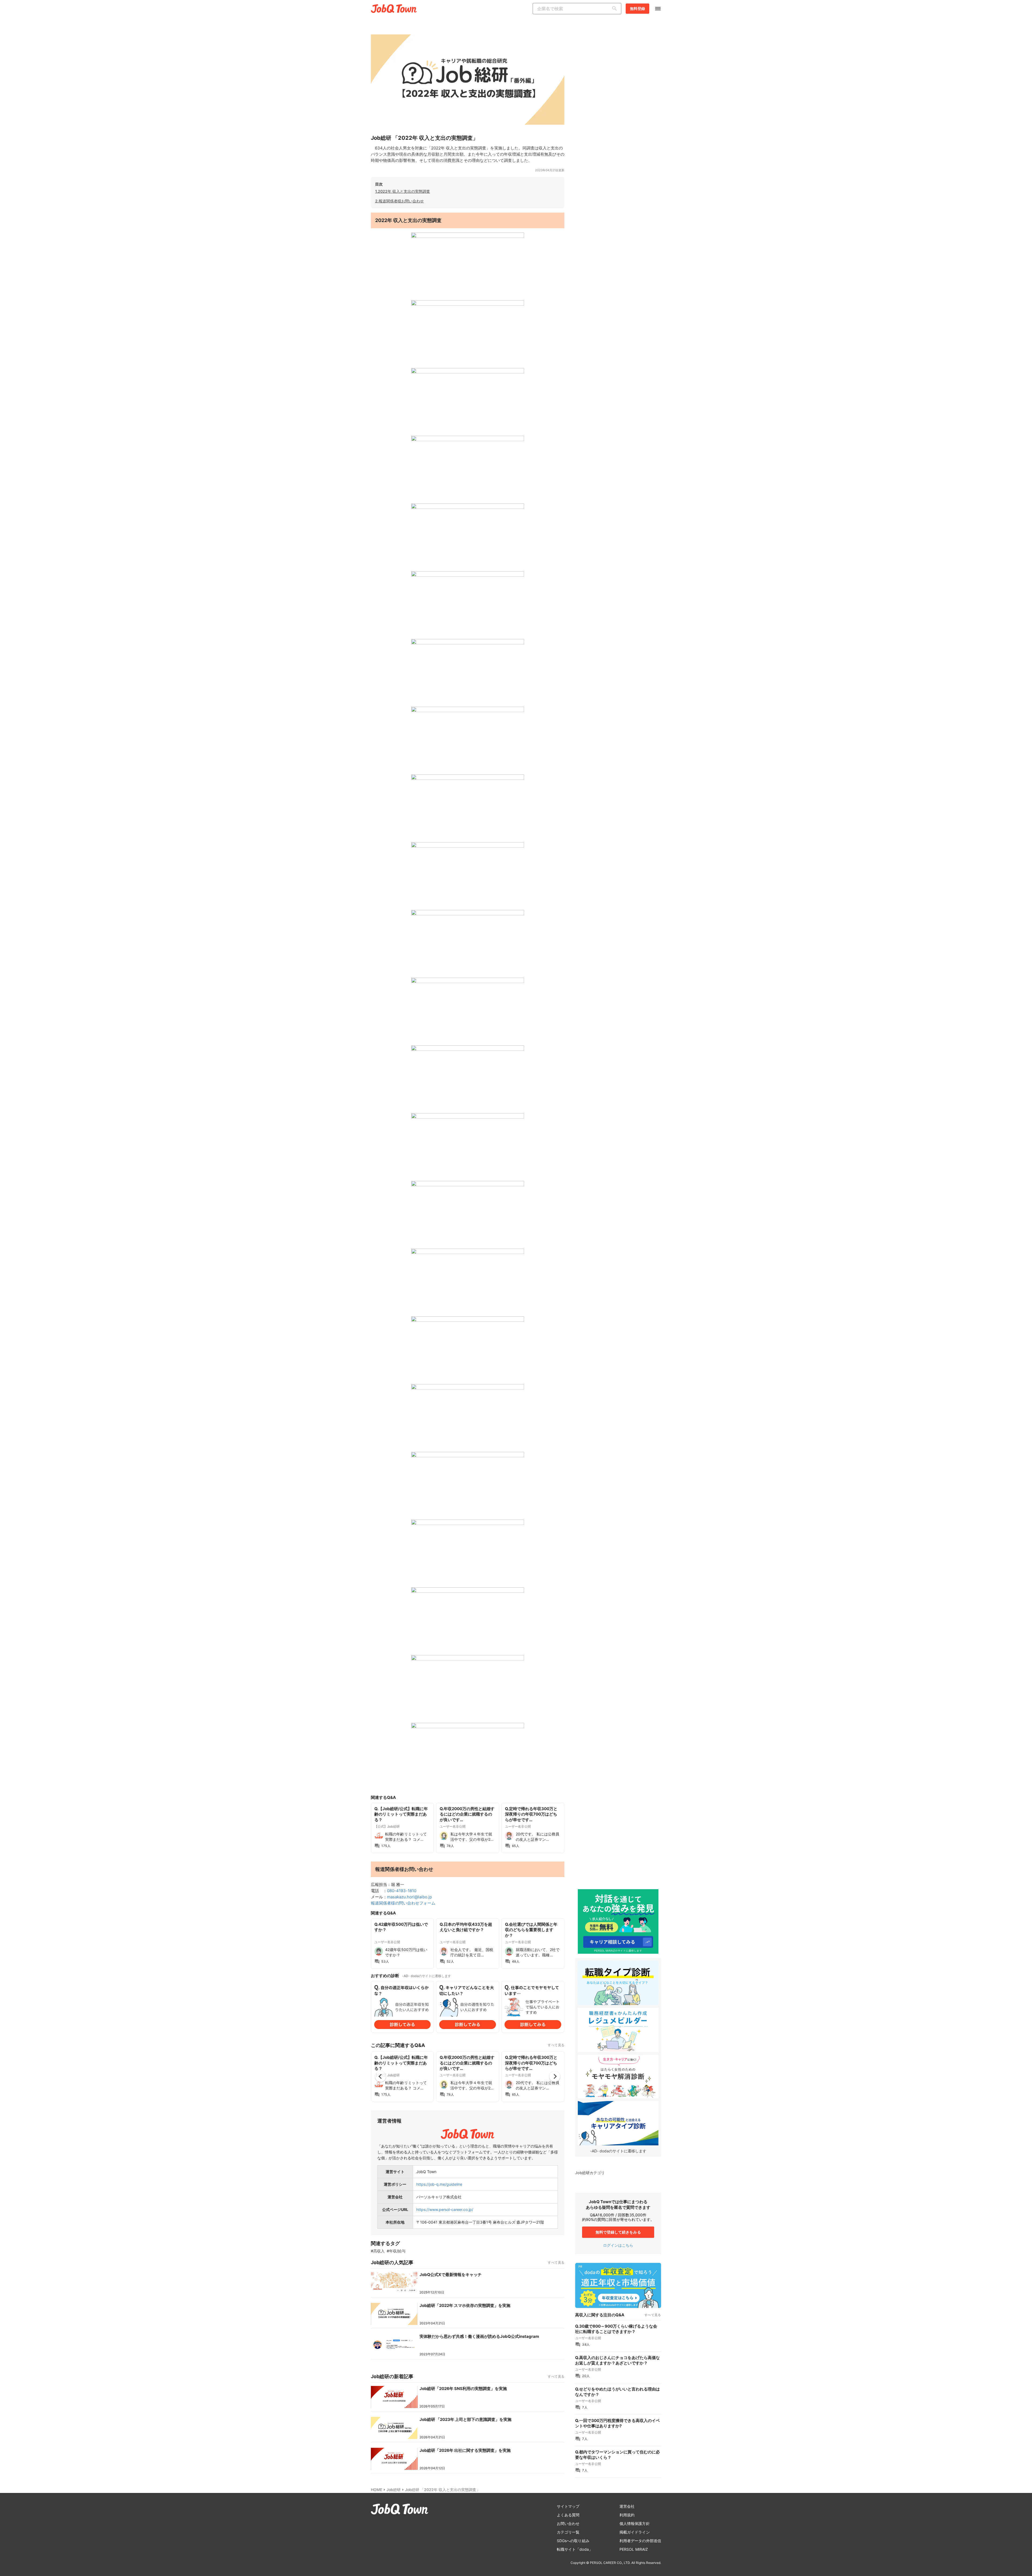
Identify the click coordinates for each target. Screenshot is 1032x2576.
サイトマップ (568, 2506)
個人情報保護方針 (635, 2523)
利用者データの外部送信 (640, 2541)
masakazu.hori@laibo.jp (409, 1897)
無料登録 (637, 8)
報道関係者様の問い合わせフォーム (403, 1903)
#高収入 (378, 2251)
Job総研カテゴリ (590, 2173)
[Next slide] (555, 2077)
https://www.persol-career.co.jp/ (445, 2209)
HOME (377, 2490)
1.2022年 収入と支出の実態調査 (403, 191)
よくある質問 (568, 2515)
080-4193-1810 (402, 1891)
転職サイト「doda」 (575, 2549)
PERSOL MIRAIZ (634, 2549)
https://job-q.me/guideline (439, 2184)
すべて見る (556, 2045)
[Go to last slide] (381, 2077)
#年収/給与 (396, 2251)
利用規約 (627, 2515)
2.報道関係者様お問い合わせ (399, 201)
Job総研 (394, 2490)
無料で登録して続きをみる (618, 2232)
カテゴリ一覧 (568, 2532)
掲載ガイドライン (635, 2532)
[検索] (616, 9)
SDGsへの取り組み (573, 2541)
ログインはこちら (618, 2245)
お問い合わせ (568, 2523)
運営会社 (627, 2506)
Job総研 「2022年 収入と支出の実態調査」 (442, 2490)
